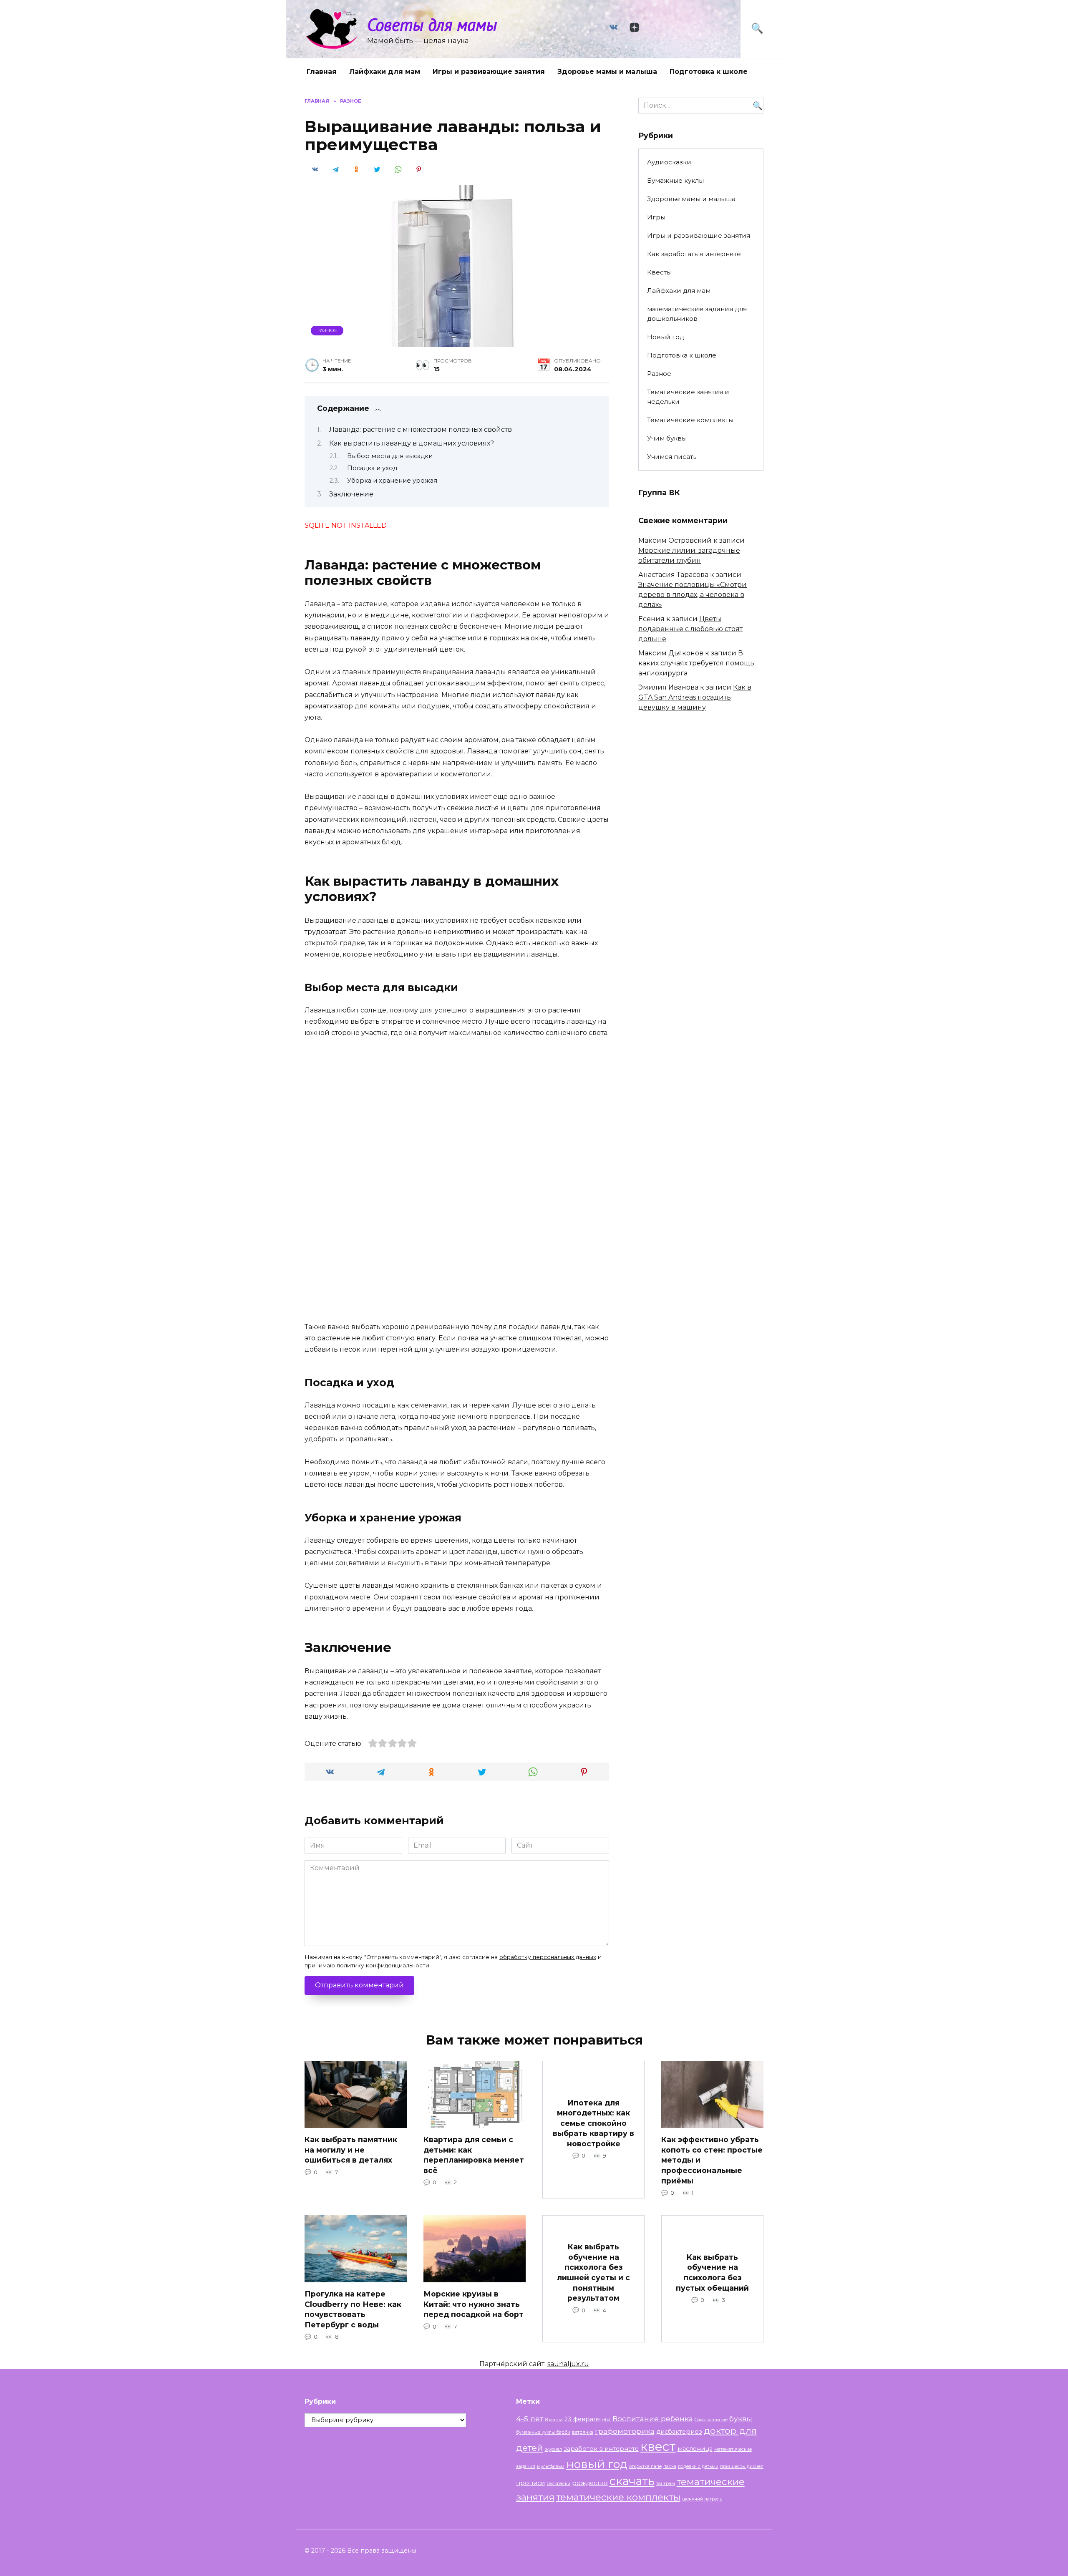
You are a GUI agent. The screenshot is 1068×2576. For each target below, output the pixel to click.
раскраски (558, 2484)
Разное (327, 330)
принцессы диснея (742, 2466)
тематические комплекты (618, 2497)
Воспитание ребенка (653, 2419)
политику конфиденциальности (383, 1965)
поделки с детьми (698, 2466)
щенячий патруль (702, 2499)
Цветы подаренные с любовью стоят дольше (690, 629)
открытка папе (645, 2466)
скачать (632, 2481)
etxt (607, 2420)
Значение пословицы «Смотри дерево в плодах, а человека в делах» (693, 595)
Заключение (351, 494)
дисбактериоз (679, 2432)
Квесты (659, 272)
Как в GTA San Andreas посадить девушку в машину (695, 697)
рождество (590, 2483)
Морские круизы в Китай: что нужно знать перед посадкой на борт (474, 2304)
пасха (670, 2466)
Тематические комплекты (690, 420)
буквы (741, 2419)
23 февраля (583, 2419)
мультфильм (551, 2466)
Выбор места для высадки (390, 456)
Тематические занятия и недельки (688, 397)
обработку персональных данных (548, 1957)
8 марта (554, 2420)
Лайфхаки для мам (385, 72)
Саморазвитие (711, 2420)
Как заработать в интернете (694, 254)
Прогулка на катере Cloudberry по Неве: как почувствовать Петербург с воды (353, 2309)
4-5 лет (530, 2419)
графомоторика (625, 2431)
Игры (656, 217)
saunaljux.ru (568, 2364)
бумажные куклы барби (543, 2432)
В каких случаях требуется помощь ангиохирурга (696, 663)
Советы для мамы (432, 24)
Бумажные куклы (675, 180)
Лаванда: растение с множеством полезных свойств (421, 429)
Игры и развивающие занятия (489, 72)
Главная (322, 72)
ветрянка (583, 2432)
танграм (666, 2484)
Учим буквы (667, 438)
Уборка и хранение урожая (392, 481)
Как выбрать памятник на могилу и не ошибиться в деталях (351, 2150)
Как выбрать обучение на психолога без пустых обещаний (712, 2272)
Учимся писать (672, 457)
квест (658, 2446)
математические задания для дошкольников (697, 314)
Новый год (666, 337)
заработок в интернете (601, 2449)
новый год (597, 2464)
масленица (695, 2449)
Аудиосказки (669, 162)
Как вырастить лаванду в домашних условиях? (412, 443)
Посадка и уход (372, 468)
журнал (553, 2449)
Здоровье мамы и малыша (607, 72)
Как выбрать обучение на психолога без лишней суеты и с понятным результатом (593, 2272)
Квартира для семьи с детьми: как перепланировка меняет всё (474, 2155)
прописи (530, 2483)
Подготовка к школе (709, 72)
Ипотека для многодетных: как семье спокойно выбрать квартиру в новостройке (593, 2123)
